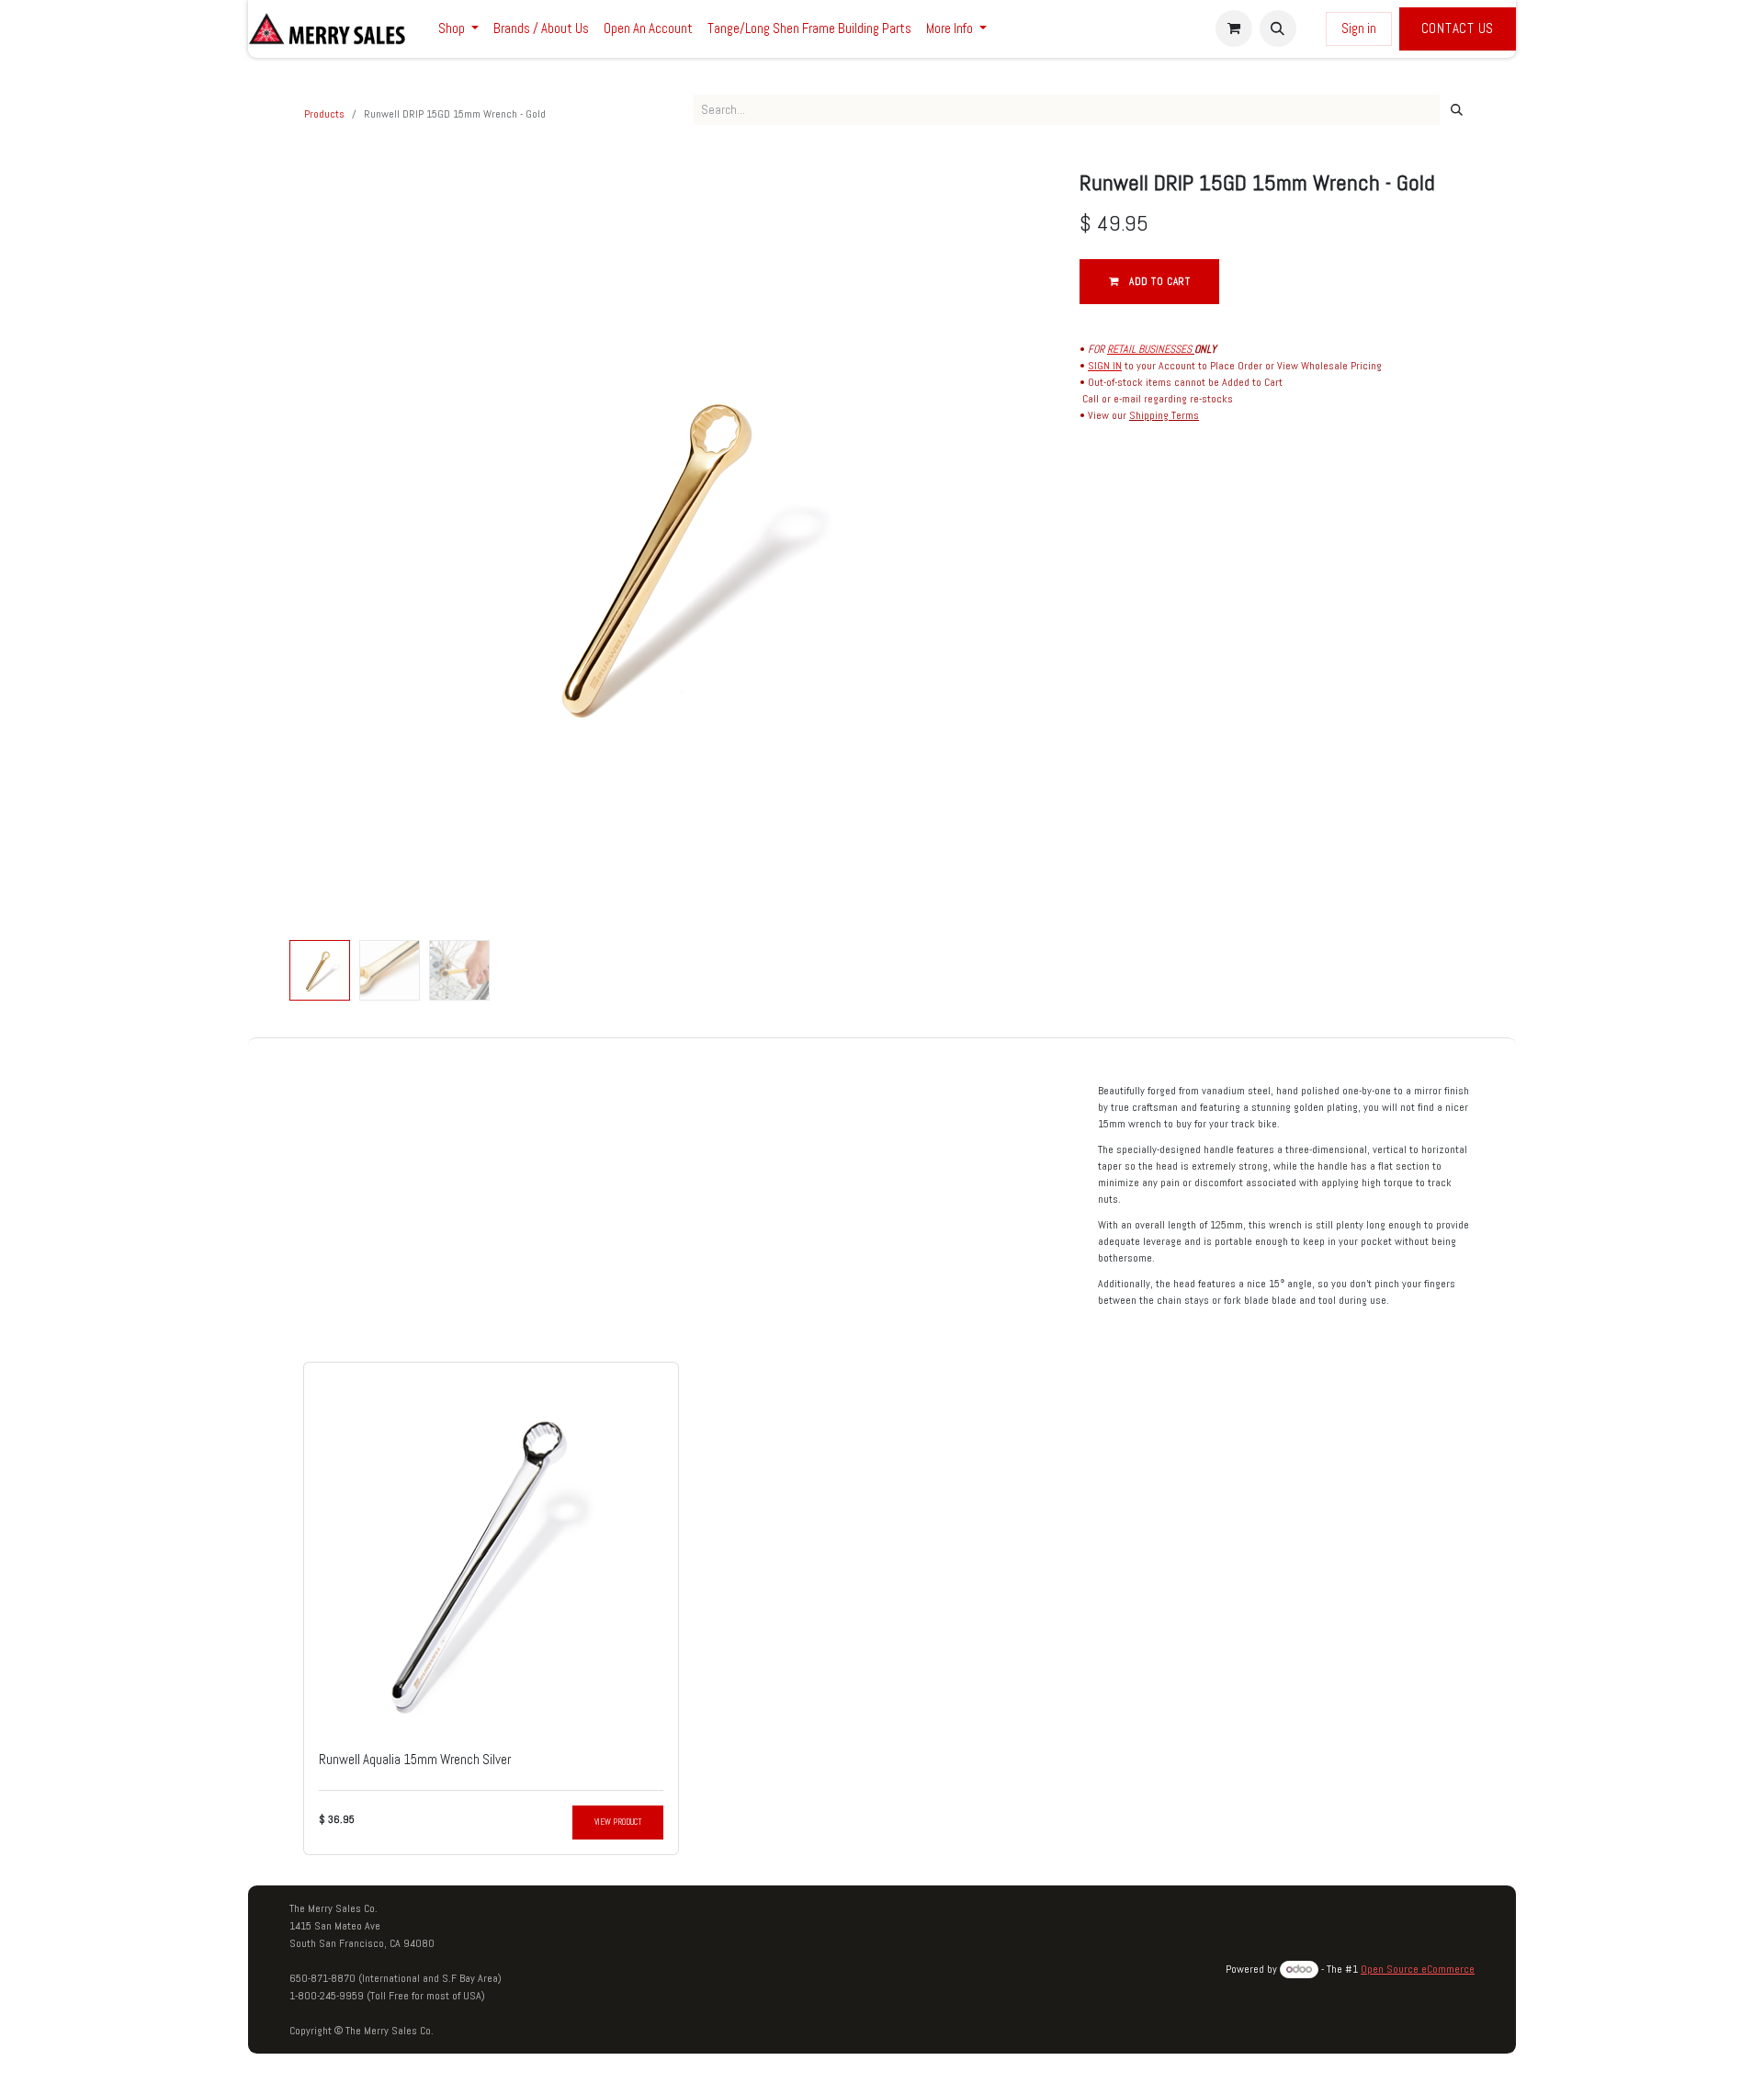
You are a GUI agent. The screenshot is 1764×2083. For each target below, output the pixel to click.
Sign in (1359, 28)
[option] (882, 1609)
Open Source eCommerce (1418, 1969)
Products (324, 114)
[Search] (1457, 110)
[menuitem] (458, 29)
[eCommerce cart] (1234, 28)
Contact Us (1458, 28)
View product (618, 1822)
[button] (1278, 28)
